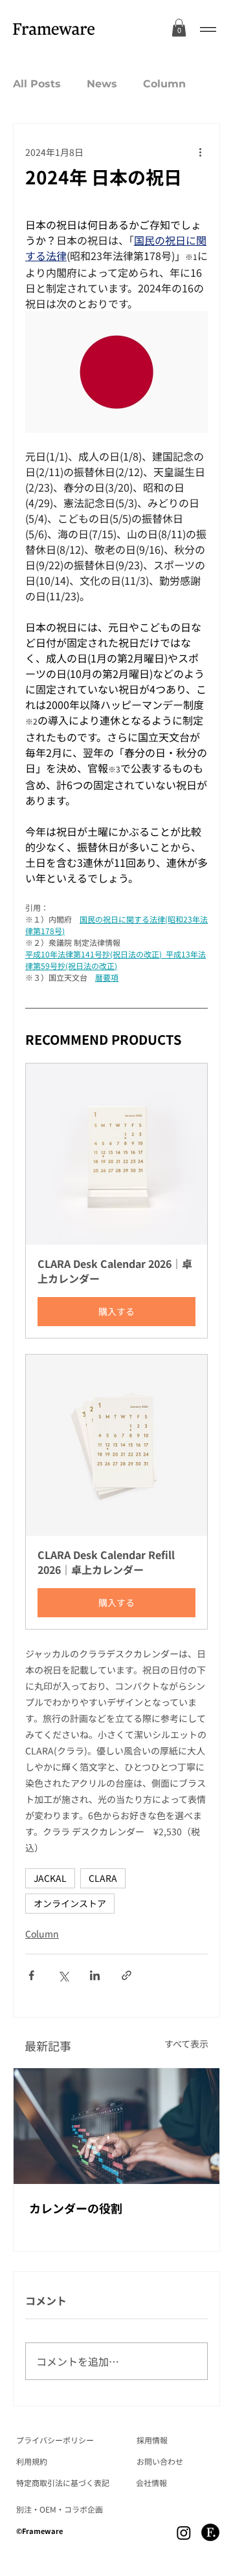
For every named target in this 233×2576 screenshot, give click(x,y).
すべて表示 (186, 2044)
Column (164, 84)
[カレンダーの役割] (116, 2126)
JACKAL (50, 1878)
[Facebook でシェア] (31, 1975)
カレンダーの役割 (76, 2208)
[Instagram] (184, 2533)
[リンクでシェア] (127, 1975)
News (102, 84)
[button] (116, 1201)
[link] (179, 27)
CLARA (103, 1878)
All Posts (37, 84)
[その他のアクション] (200, 152)
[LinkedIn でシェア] (95, 1975)
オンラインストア (70, 1903)
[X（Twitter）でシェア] (63, 1975)
